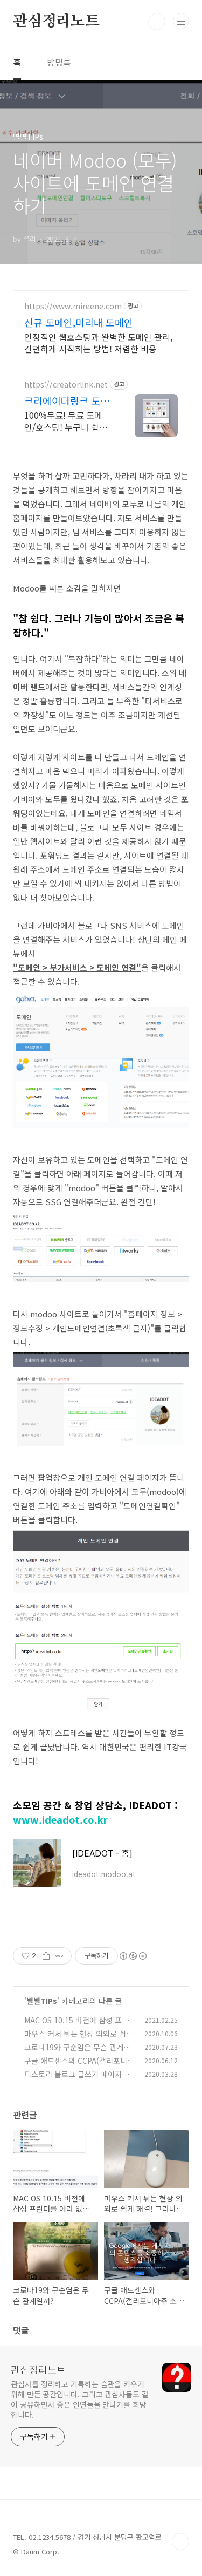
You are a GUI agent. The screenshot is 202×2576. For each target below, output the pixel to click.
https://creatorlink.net (66, 385)
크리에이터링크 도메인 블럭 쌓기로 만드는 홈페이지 (67, 400)
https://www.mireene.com (73, 306)
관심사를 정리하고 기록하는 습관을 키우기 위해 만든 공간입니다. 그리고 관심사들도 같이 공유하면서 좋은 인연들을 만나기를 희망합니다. (80, 2399)
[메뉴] (181, 21)
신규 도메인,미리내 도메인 (79, 322)
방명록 (59, 62)
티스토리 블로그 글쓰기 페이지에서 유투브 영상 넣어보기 (76, 2080)
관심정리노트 (56, 22)
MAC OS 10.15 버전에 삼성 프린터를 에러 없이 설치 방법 (76, 2026)
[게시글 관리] (60, 1956)
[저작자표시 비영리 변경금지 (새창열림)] (133, 1956)
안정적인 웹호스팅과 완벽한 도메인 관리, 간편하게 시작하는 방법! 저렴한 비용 (98, 342)
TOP (180, 2541)
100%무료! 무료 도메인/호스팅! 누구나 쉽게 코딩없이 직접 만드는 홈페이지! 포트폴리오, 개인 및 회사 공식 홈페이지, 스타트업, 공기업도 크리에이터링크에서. (68, 421)
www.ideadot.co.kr (60, 1819)
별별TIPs (42, 2001)
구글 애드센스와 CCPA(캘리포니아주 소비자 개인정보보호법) (79, 2066)
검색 (157, 22)
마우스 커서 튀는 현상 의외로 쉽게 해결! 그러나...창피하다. (79, 2039)
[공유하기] (46, 1956)
